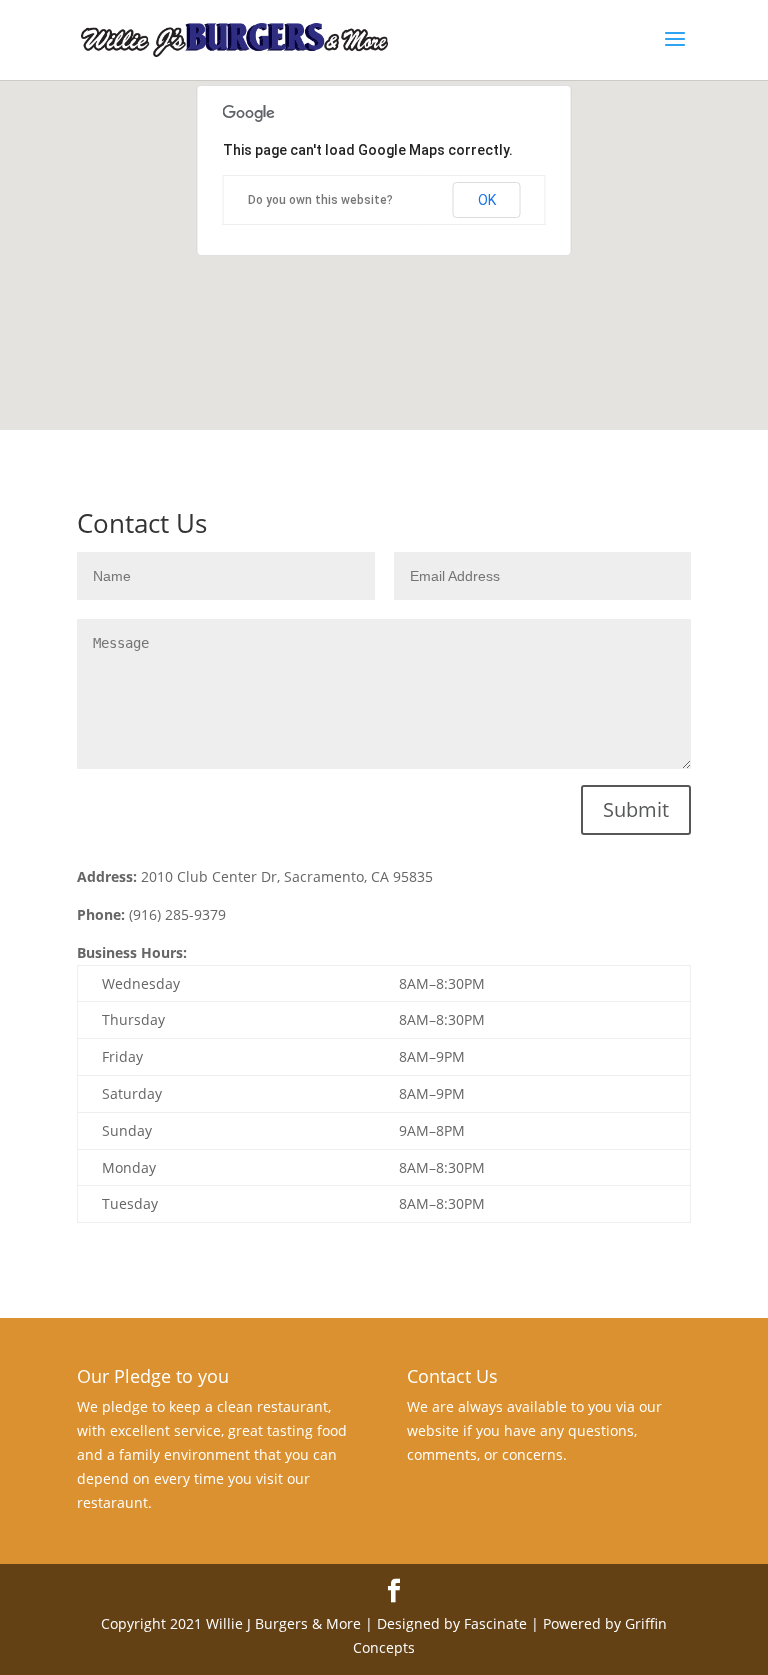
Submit (636, 809)
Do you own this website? (320, 200)
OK (487, 200)
